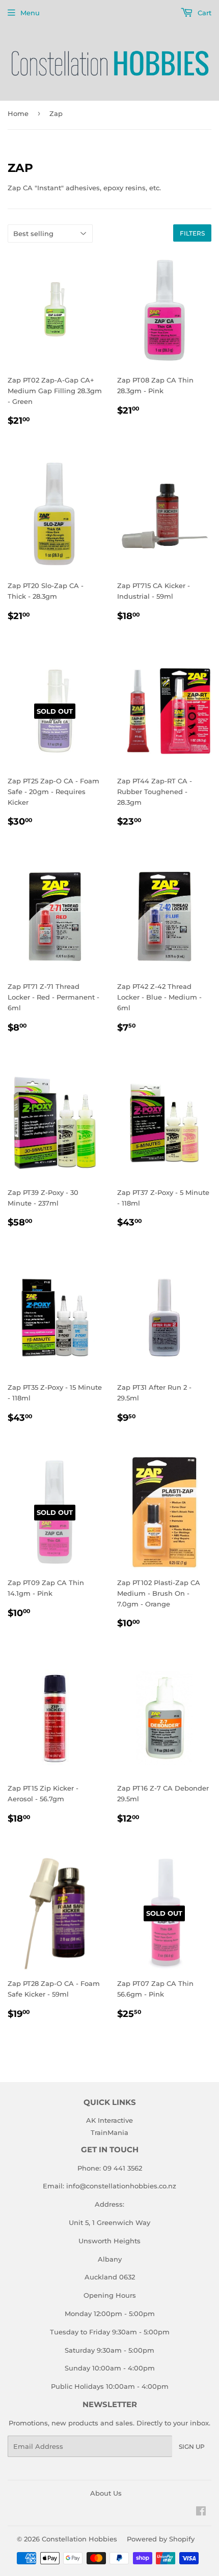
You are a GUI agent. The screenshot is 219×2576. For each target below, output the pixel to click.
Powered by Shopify (161, 2539)
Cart (203, 13)
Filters (192, 233)
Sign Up (192, 2447)
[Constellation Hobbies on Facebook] (201, 2512)
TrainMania (109, 2132)
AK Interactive (109, 2120)
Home (18, 113)
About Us (106, 2493)
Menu (30, 13)
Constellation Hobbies (79, 2539)
